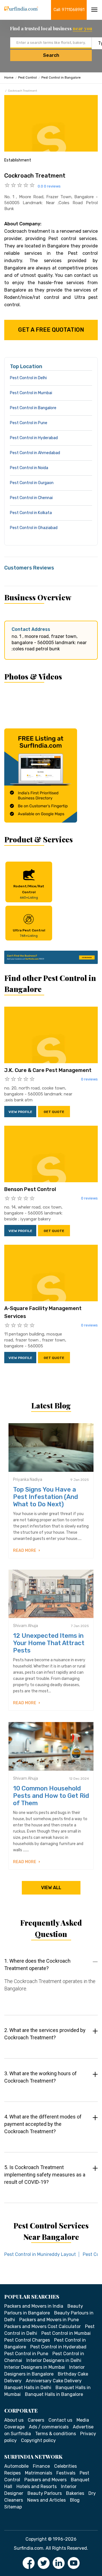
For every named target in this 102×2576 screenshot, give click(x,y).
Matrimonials (39, 2473)
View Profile (20, 1112)
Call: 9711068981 (69, 10)
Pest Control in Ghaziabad (34, 528)
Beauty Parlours (45, 2493)
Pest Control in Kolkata (31, 513)
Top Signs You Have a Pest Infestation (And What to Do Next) (45, 1497)
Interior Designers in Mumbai (35, 2367)
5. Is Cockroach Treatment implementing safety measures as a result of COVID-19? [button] (45, 2175)
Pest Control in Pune (29, 423)
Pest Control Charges (27, 2340)
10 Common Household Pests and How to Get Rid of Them (51, 1796)
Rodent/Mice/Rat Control (29, 892)
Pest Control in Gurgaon (32, 483)
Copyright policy (38, 2440)
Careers (36, 2420)
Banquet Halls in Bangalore (54, 2394)
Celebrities (65, 2466)
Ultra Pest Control (29, 933)
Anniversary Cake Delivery (54, 2381)
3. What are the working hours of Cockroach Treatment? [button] (41, 2077)
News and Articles (46, 2500)
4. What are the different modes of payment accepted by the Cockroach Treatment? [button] (43, 2124)
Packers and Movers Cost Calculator (42, 2326)
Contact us (60, 2420)
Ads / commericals (49, 2427)
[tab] (51, 1980)
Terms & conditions (56, 2434)
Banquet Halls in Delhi (28, 2388)
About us (14, 2420)
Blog (75, 2500)
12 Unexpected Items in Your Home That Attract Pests (49, 1643)
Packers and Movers (45, 2480)
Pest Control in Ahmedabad (35, 453)
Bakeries (75, 2493)
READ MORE (25, 1551)
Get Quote (54, 1112)
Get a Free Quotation (51, 330)
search (51, 55)
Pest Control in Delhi (28, 378)
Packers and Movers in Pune (49, 2320)
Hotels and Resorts (37, 2487)
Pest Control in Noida (29, 468)
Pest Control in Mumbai (31, 393)
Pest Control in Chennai (31, 498)
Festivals (66, 2473)
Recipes (12, 2473)
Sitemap (13, 2507)
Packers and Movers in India (34, 2306)
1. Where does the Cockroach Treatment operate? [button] (37, 1965)
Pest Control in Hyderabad (34, 438)
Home (9, 78)
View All (51, 1888)
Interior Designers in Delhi (54, 2360)
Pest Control (27, 78)
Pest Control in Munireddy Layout (40, 2254)
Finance (41, 2466)
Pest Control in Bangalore (61, 78)
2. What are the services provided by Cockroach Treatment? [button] (45, 2034)
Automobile (16, 2466)
